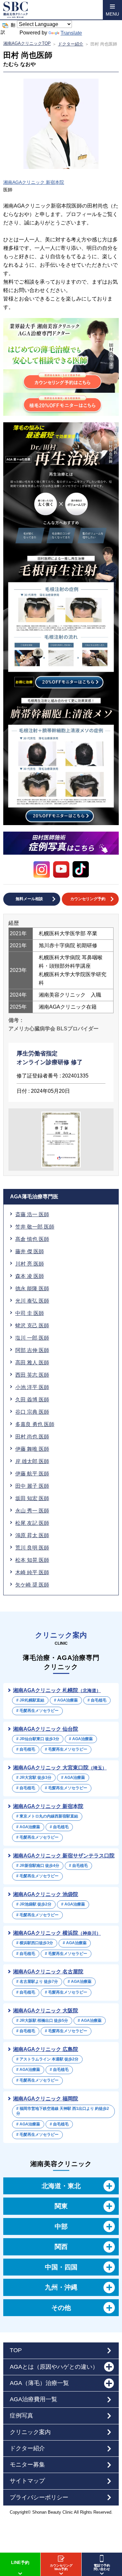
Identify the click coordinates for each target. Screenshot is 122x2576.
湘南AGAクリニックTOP (27, 43)
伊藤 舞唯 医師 (32, 1449)
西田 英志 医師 (32, 1375)
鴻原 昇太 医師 (32, 1535)
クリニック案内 (30, 2432)
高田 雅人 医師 (32, 1363)
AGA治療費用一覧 (34, 2399)
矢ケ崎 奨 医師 (32, 1585)
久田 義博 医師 (32, 1400)
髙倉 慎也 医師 (32, 1239)
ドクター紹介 (71, 44)
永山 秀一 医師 (32, 1511)
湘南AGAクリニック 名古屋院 (48, 1972)
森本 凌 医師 (30, 1276)
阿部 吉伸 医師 (32, 1350)
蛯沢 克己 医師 (32, 1326)
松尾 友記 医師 (32, 1523)
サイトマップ (27, 2481)
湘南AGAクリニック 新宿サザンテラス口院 (64, 1856)
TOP (16, 2350)
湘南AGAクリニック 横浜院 (57, 1933)
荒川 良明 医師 (32, 1548)
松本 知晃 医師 (32, 1560)
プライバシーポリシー (39, 2497)
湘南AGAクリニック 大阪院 (46, 2011)
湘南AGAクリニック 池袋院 (46, 1894)
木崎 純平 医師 (32, 1572)
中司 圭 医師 (30, 1313)
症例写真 (21, 2416)
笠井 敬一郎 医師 (35, 1227)
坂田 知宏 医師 (32, 1498)
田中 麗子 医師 (32, 1486)
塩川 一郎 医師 (32, 1338)
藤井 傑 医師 (30, 1251)
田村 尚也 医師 (32, 1437)
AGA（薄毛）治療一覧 (39, 2383)
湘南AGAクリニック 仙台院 (46, 1729)
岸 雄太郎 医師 (32, 1461)
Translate (71, 33)
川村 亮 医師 (30, 1264)
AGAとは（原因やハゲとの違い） (54, 2367)
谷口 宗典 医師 (32, 1412)
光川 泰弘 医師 (32, 1301)
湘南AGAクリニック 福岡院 (46, 2099)
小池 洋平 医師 (32, 1387)
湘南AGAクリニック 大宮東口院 (60, 1768)
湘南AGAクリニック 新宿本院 (34, 182)
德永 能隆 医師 (32, 1288)
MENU (112, 14)
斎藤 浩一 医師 (32, 1214)
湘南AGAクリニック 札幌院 (57, 1690)
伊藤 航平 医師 (32, 1474)
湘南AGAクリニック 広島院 (46, 2049)
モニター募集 (27, 2465)
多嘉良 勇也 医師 (35, 1424)
